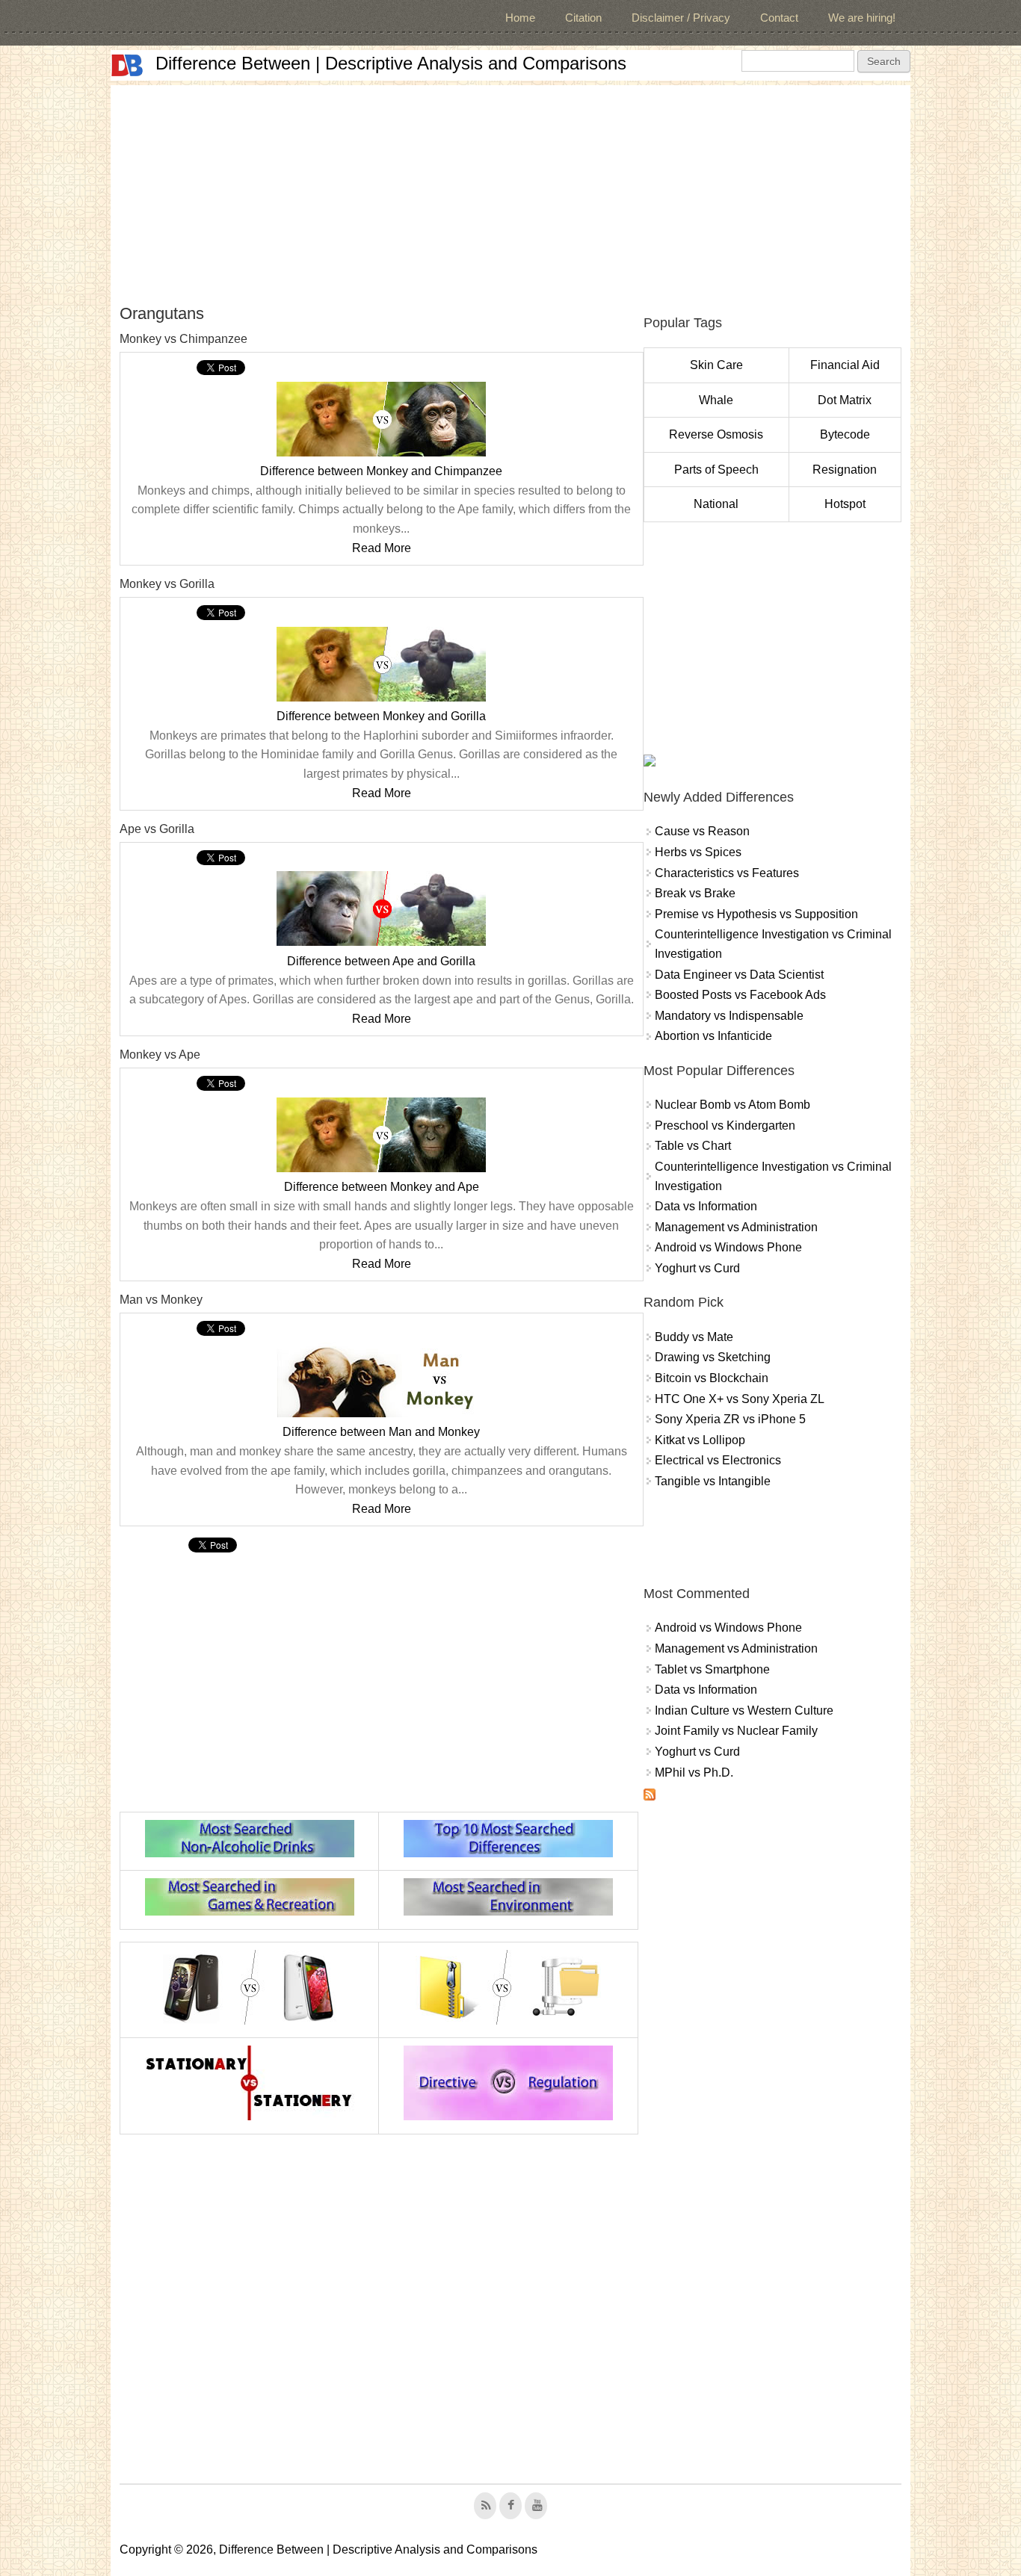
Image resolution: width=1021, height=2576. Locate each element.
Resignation (845, 470)
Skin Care (716, 365)
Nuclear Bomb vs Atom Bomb (732, 1105)
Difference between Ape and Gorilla (381, 961)
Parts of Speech (716, 470)
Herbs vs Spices (698, 852)
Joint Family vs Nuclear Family (736, 1731)
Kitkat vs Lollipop (700, 1440)
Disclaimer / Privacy (681, 18)
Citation (583, 18)
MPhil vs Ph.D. (694, 1772)
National (716, 504)
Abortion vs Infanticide (713, 1036)
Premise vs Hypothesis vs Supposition (756, 914)
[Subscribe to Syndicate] (650, 1796)
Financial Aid (845, 365)
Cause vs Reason (702, 831)
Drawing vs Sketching (713, 1357)
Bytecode (845, 434)
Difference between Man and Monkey (381, 1432)
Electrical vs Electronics (718, 1460)
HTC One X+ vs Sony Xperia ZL (740, 1399)
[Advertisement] (510, 190)
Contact (779, 18)
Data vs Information (706, 1206)
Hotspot (845, 504)
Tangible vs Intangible (713, 1481)
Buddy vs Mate (694, 1337)
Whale (716, 400)
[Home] (127, 65)
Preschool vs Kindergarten (725, 1126)
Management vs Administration (736, 1227)
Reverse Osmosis (716, 434)
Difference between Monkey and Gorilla (381, 716)
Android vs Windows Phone (728, 1247)
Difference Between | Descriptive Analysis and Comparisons (391, 63)
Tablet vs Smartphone (712, 1669)
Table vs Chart (693, 1146)
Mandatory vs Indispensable (729, 1016)
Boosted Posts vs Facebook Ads (740, 995)
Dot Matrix (845, 400)
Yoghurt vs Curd (697, 1268)
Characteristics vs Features (727, 873)
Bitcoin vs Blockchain (712, 1378)
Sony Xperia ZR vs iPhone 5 (730, 1419)
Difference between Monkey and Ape (382, 1187)
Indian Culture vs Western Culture (744, 1710)
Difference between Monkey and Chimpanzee (381, 471)
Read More (382, 548)
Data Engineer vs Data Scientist (739, 975)
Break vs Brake (695, 893)
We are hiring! (862, 18)
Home (520, 18)
